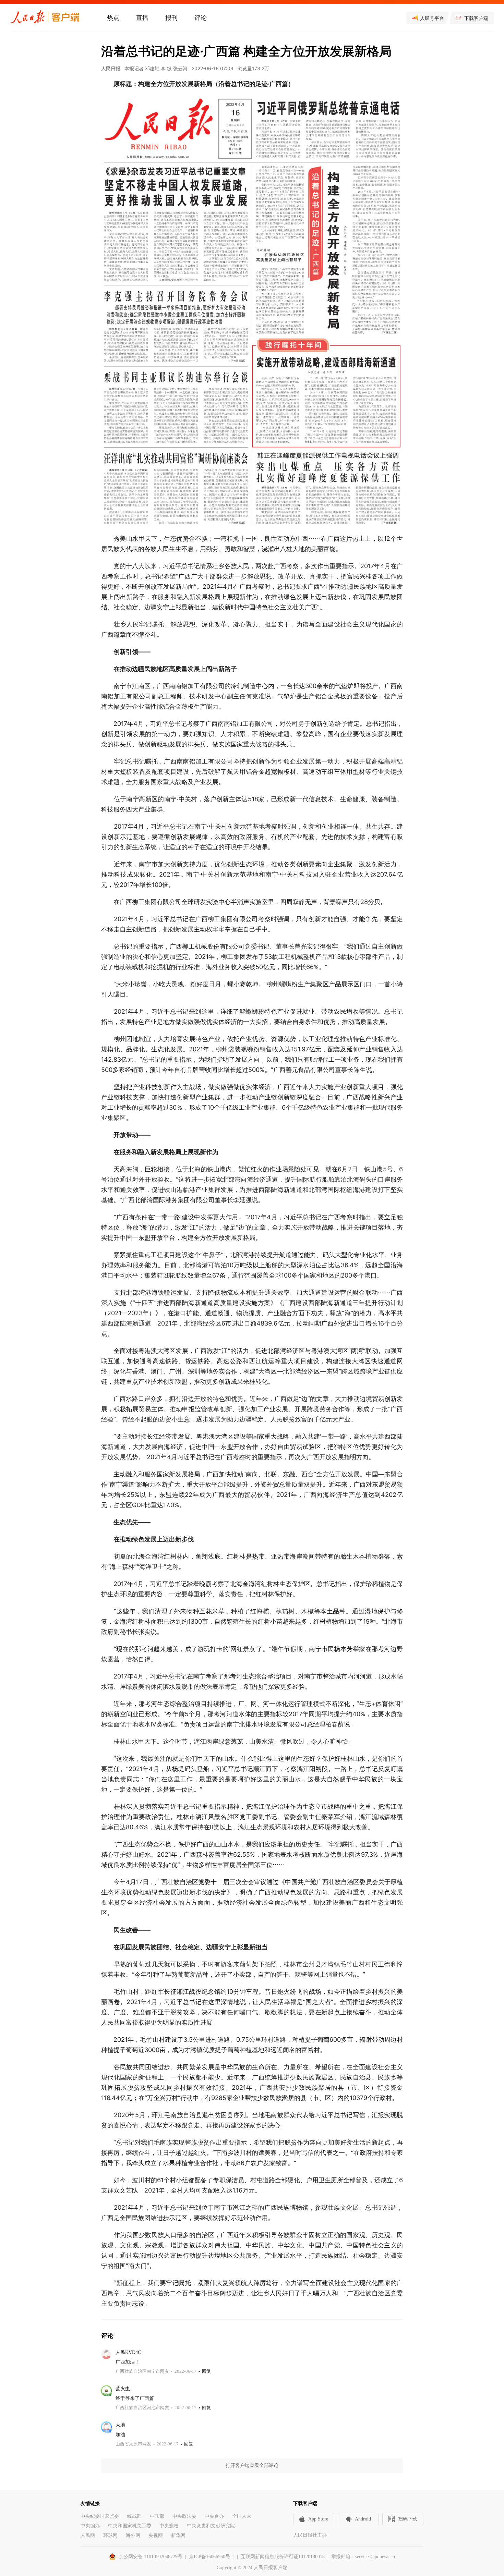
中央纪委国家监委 (100, 2516)
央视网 (156, 2535)
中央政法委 (184, 2516)
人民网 (88, 2535)
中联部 (157, 2516)
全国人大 (242, 2516)
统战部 (134, 2516)
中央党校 (169, 2526)
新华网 (178, 2535)
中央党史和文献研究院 (211, 2526)
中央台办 (214, 2516)
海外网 (133, 2535)
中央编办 (90, 2526)
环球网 (110, 2535)
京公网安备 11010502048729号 (151, 2557)
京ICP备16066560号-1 (212, 2557)
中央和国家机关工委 (130, 2526)
